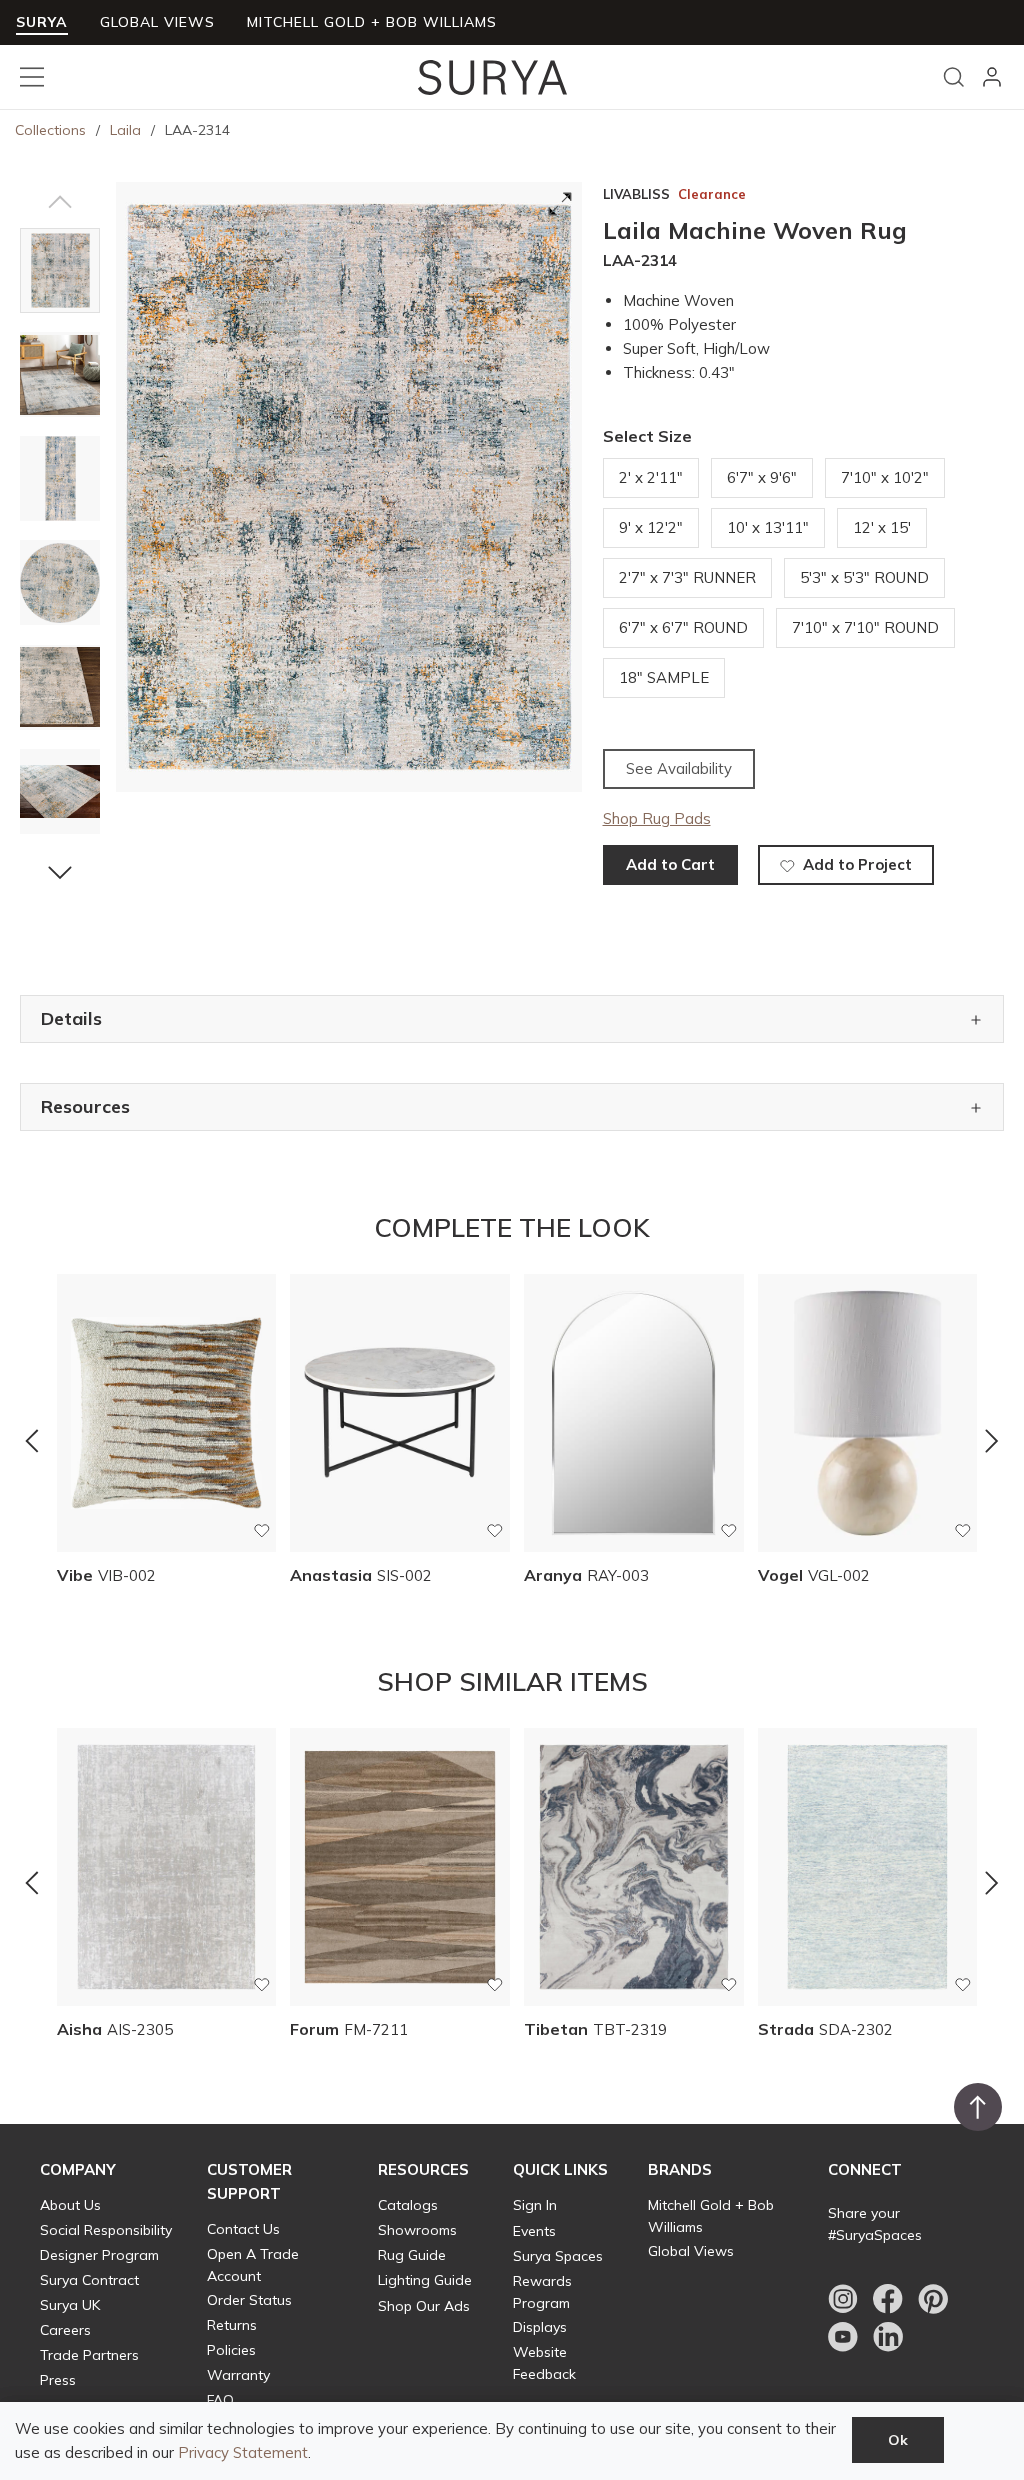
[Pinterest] (933, 2299)
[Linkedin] (888, 2337)
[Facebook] (888, 2299)
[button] (60, 202)
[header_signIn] (992, 77)
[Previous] (32, 1440)
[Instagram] (843, 2299)
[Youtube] (843, 2337)
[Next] (992, 1440)
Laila (125, 130)
